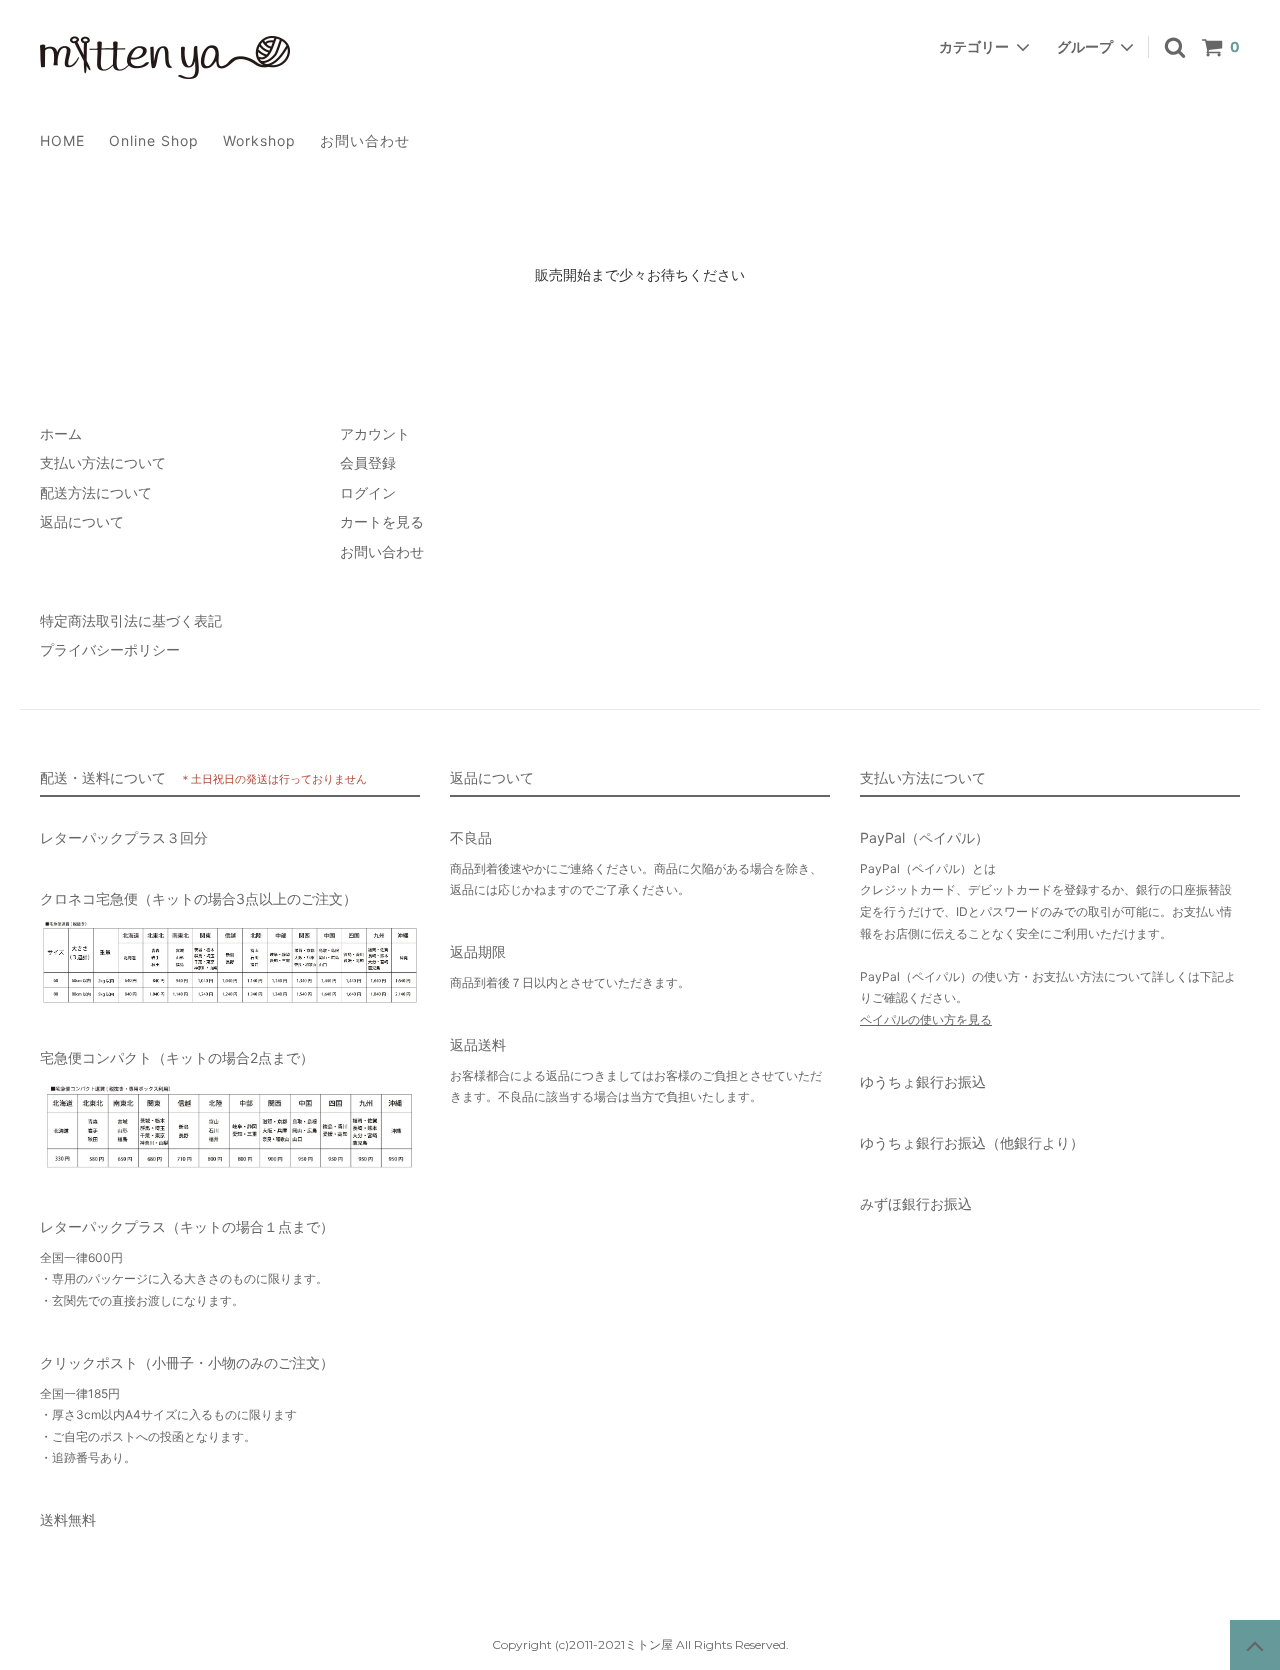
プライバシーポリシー (110, 649)
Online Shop (154, 140)
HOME (62, 140)
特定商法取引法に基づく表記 (131, 620)
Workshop (259, 140)
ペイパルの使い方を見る (926, 1019)
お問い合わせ (365, 140)
